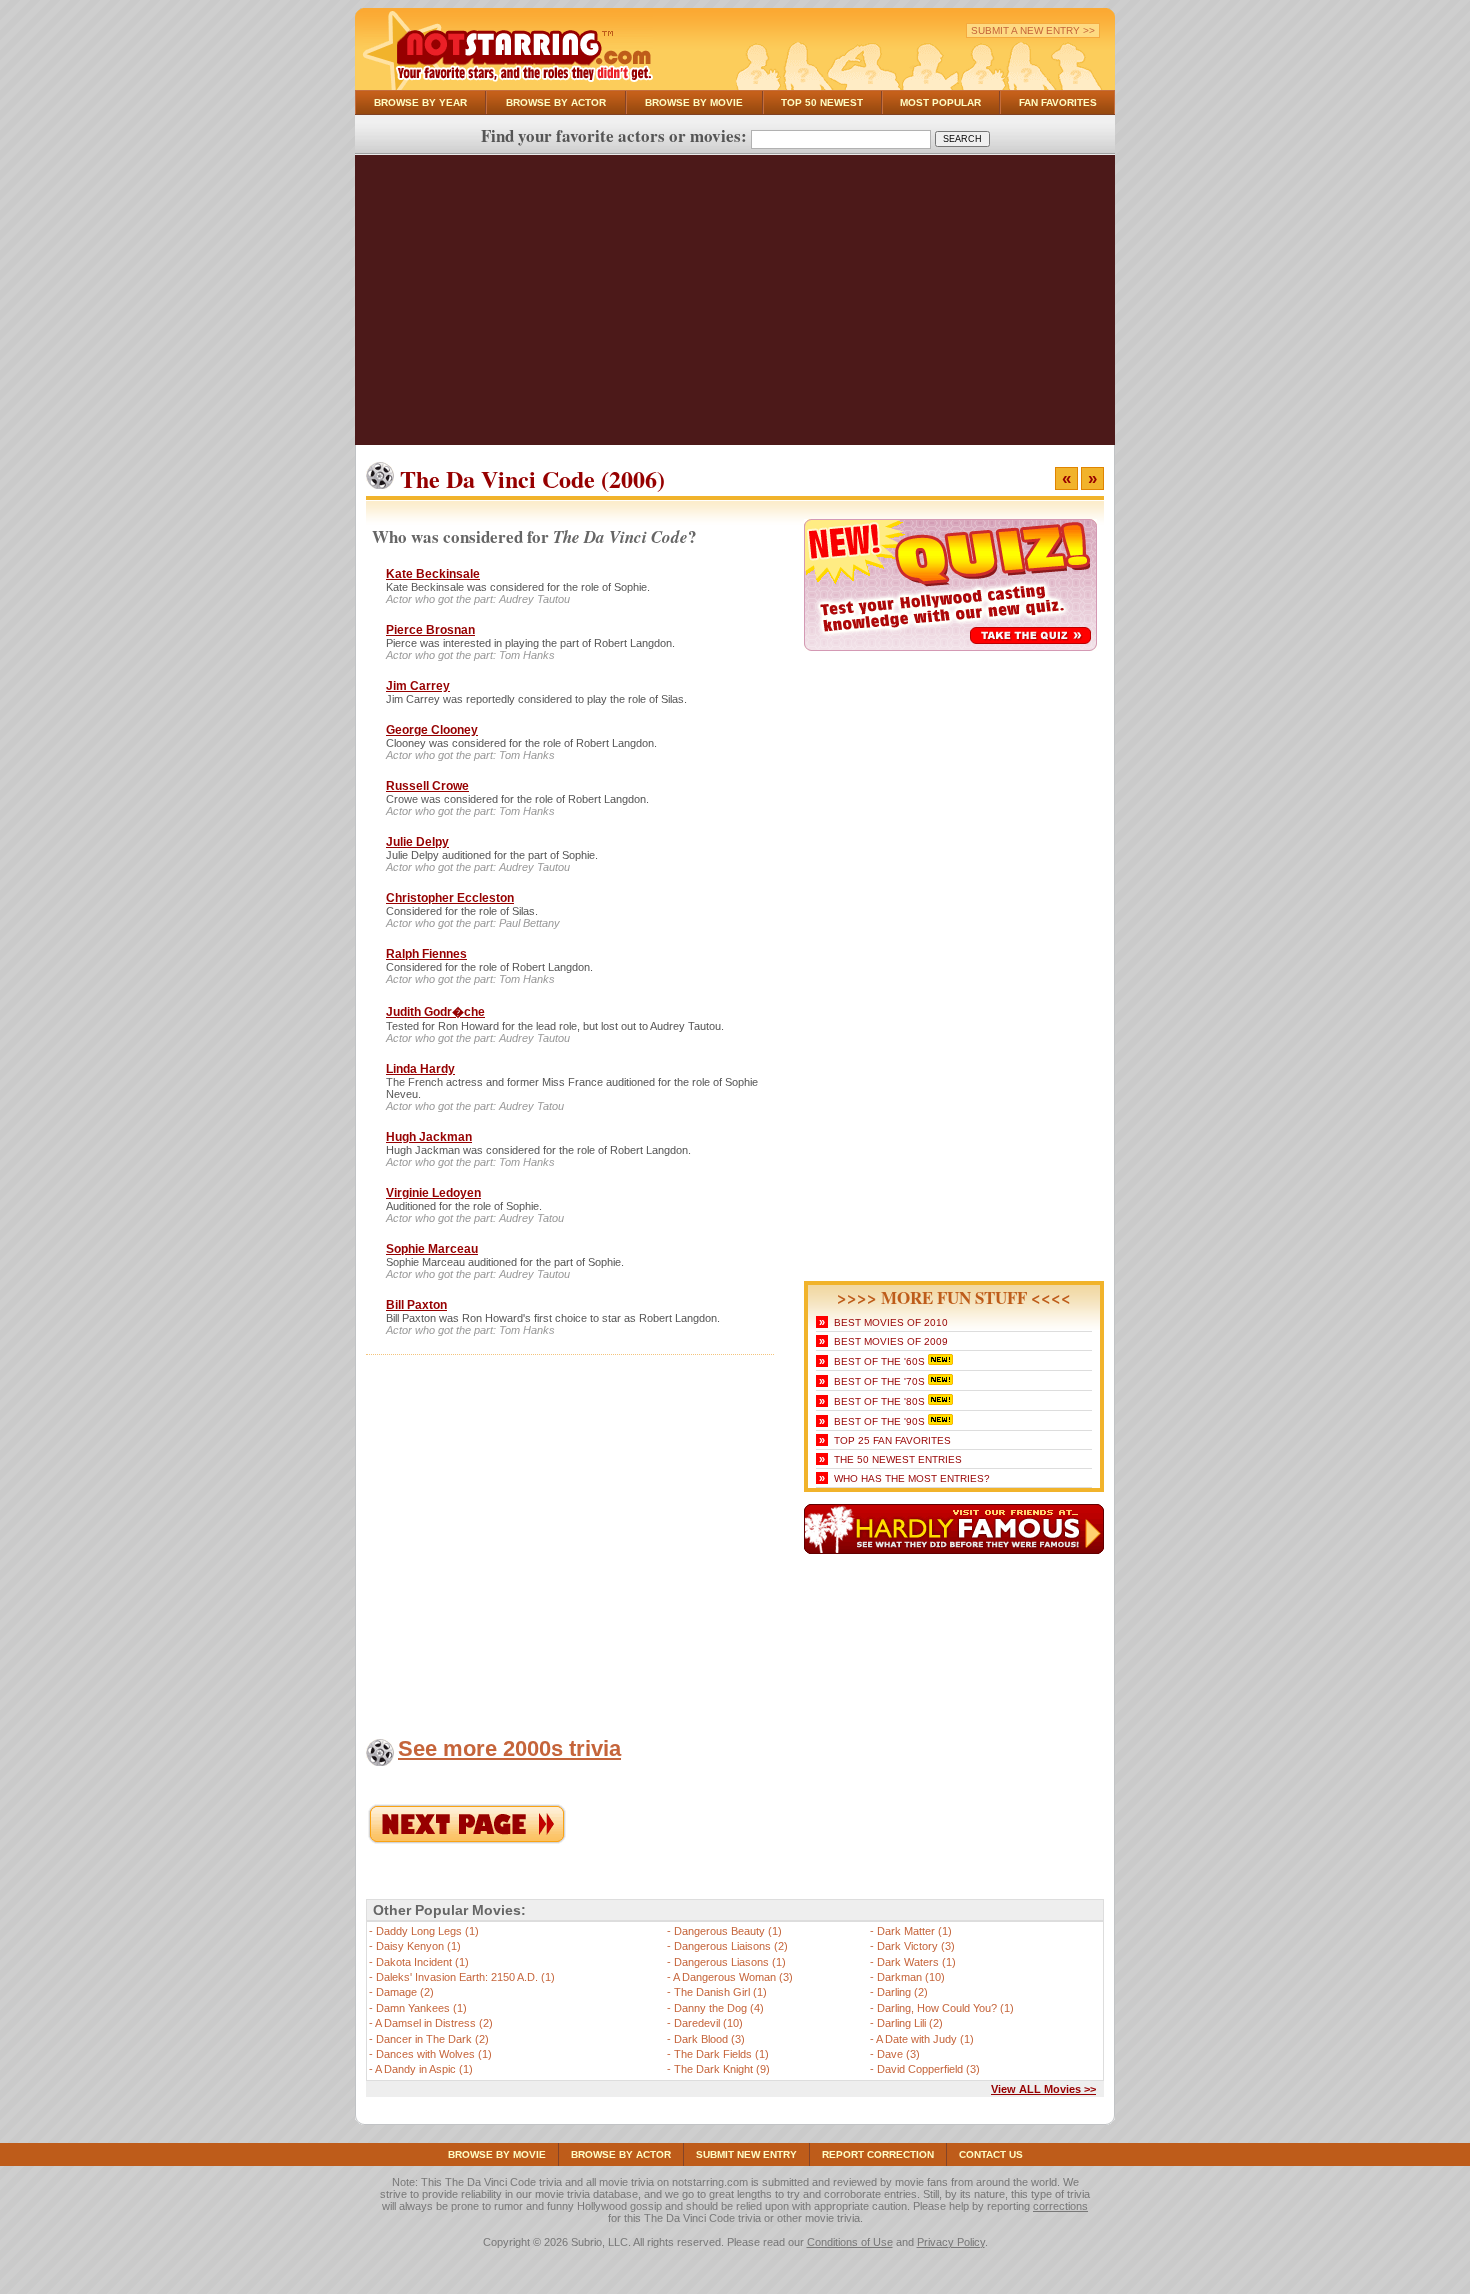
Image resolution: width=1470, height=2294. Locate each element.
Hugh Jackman (429, 1137)
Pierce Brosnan (430, 630)
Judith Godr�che (435, 1012)
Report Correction (878, 2154)
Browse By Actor (556, 102)
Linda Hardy (420, 1069)
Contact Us (991, 2154)
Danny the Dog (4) (719, 2008)
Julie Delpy (417, 842)
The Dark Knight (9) (722, 2069)
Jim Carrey (418, 686)
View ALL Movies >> (1043, 2089)
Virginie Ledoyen (433, 1193)
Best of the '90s (879, 1421)
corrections (1060, 2206)
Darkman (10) (911, 1977)
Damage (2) (405, 1992)
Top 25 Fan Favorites (892, 1440)
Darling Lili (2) (910, 2023)
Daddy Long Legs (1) (427, 1931)
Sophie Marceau (432, 1249)
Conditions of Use (850, 2242)
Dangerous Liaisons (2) (731, 1946)
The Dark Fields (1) (721, 2054)
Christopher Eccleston (450, 898)
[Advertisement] (735, 305)
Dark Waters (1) (916, 1962)
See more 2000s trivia (509, 1748)
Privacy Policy (951, 2242)
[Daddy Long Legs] (467, 1839)
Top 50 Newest (822, 102)
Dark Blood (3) (709, 2039)
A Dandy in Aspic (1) (424, 2069)
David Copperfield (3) (928, 2069)
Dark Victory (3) (916, 1946)
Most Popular (940, 102)
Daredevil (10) (708, 2023)
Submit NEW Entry (746, 2154)
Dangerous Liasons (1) (730, 1962)
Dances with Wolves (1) (434, 2054)
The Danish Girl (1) (720, 1992)
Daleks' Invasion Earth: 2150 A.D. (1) (465, 1977)
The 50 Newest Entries (898, 1459)
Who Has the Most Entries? (912, 1478)
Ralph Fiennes (426, 954)
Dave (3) (898, 2054)
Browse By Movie (694, 102)
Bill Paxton (416, 1305)
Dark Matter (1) (914, 1931)
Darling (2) (902, 1992)
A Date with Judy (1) (925, 2039)
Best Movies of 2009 (891, 1341)
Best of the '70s (879, 1381)
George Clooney (432, 730)
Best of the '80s (879, 1401)
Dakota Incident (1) (422, 1962)
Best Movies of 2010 (891, 1322)
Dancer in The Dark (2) (432, 2039)
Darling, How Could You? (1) (945, 2008)
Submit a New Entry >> (1033, 30)
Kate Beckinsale (433, 574)
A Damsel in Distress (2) (434, 2023)
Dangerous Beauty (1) (728, 1931)
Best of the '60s (879, 1361)
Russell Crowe (427, 786)
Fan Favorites (1058, 102)
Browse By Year (420, 102)
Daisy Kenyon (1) (418, 1946)
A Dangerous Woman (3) (733, 1977)
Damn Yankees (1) (421, 2008)
